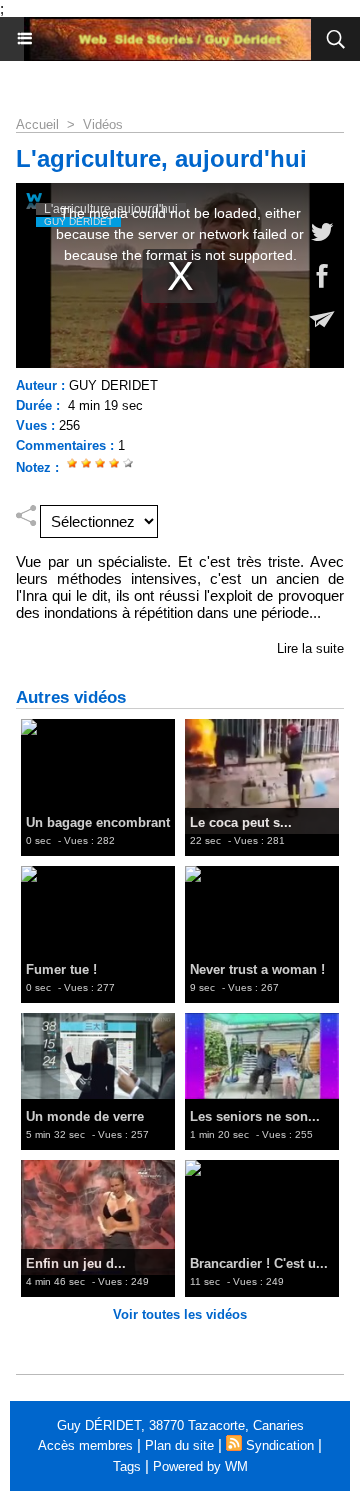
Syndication (280, 1445)
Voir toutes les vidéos (180, 1314)
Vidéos (103, 124)
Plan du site (179, 1445)
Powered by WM (200, 1466)
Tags (127, 1466)
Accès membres (85, 1445)
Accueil (37, 124)
